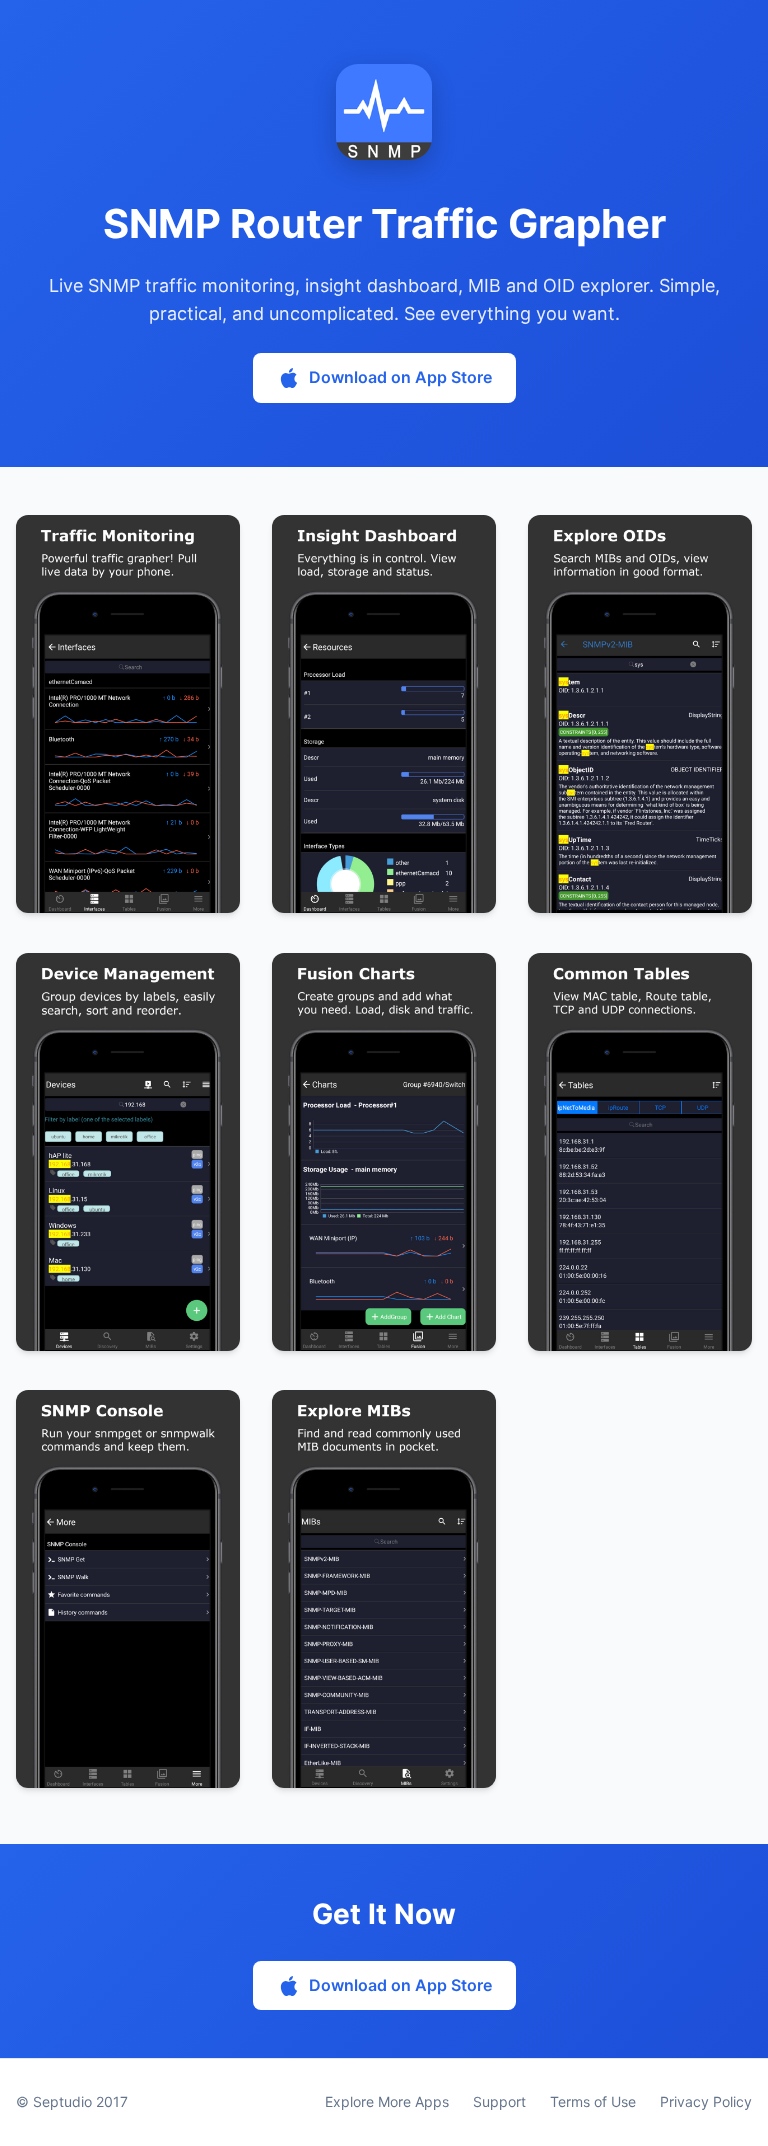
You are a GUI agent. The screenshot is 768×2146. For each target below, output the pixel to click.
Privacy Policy (706, 2101)
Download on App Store (400, 377)
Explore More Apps (387, 2101)
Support (499, 2101)
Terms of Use (593, 2101)
